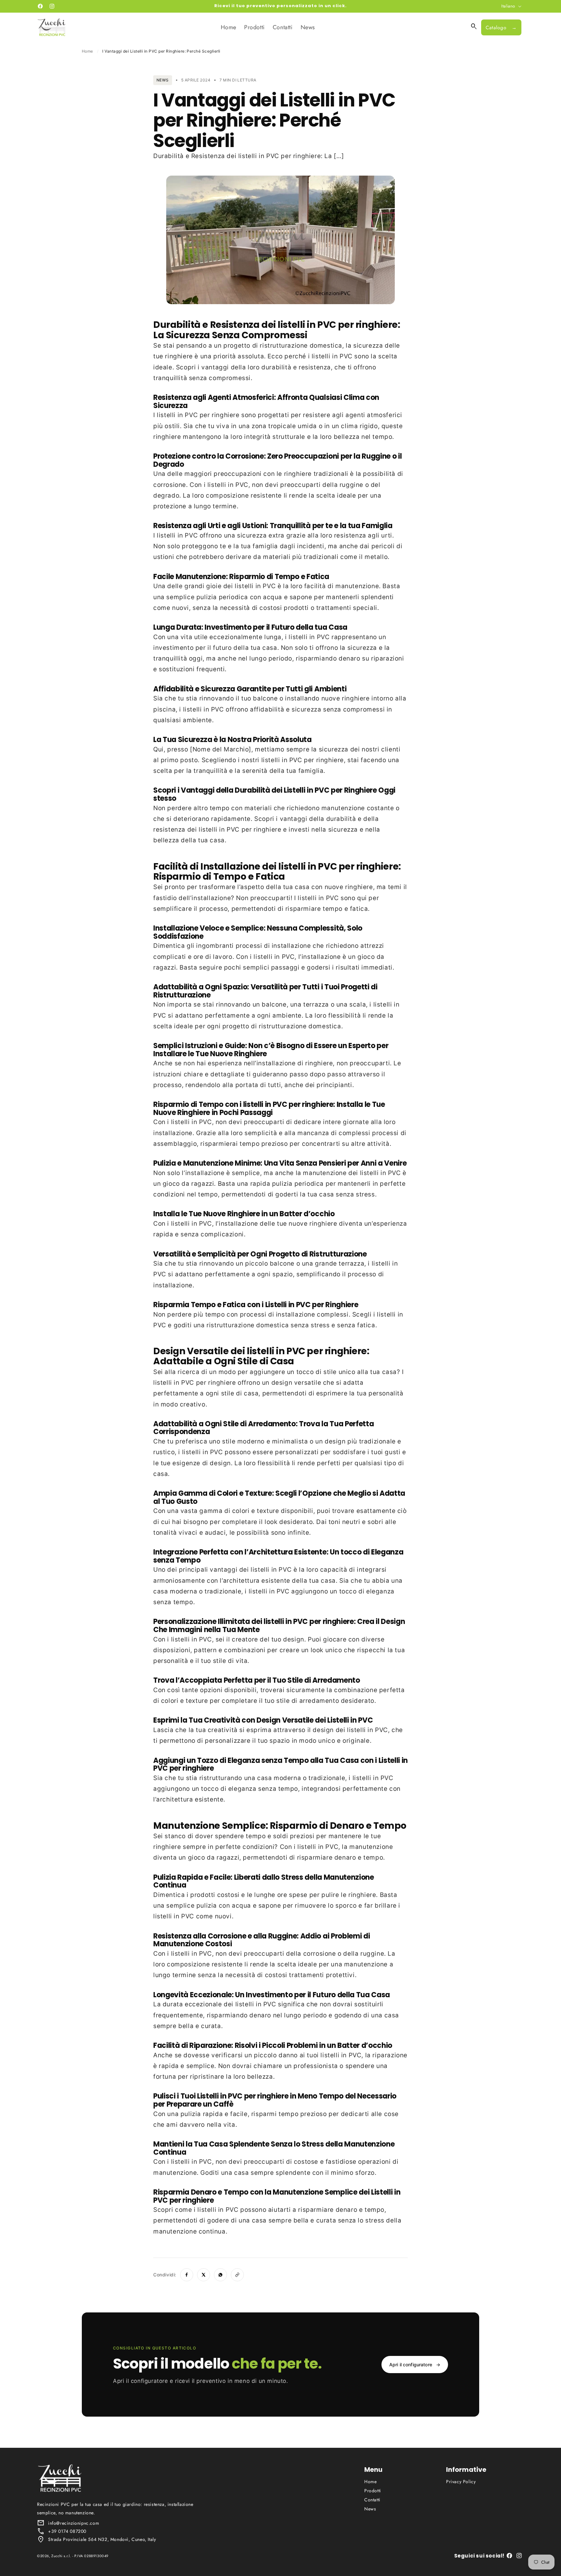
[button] (474, 27)
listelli (321, 356)
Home (87, 51)
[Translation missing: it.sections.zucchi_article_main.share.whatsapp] (220, 2275)
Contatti (372, 2500)
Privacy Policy (461, 2482)
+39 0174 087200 (67, 2531)
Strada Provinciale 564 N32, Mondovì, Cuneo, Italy (102, 2539)
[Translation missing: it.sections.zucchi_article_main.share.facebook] (187, 2275)
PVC (346, 356)
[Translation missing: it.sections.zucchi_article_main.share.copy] (237, 2275)
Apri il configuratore (415, 2365)
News (370, 2509)
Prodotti (373, 2491)
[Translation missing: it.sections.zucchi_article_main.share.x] (204, 2275)
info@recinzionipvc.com (74, 2523)
